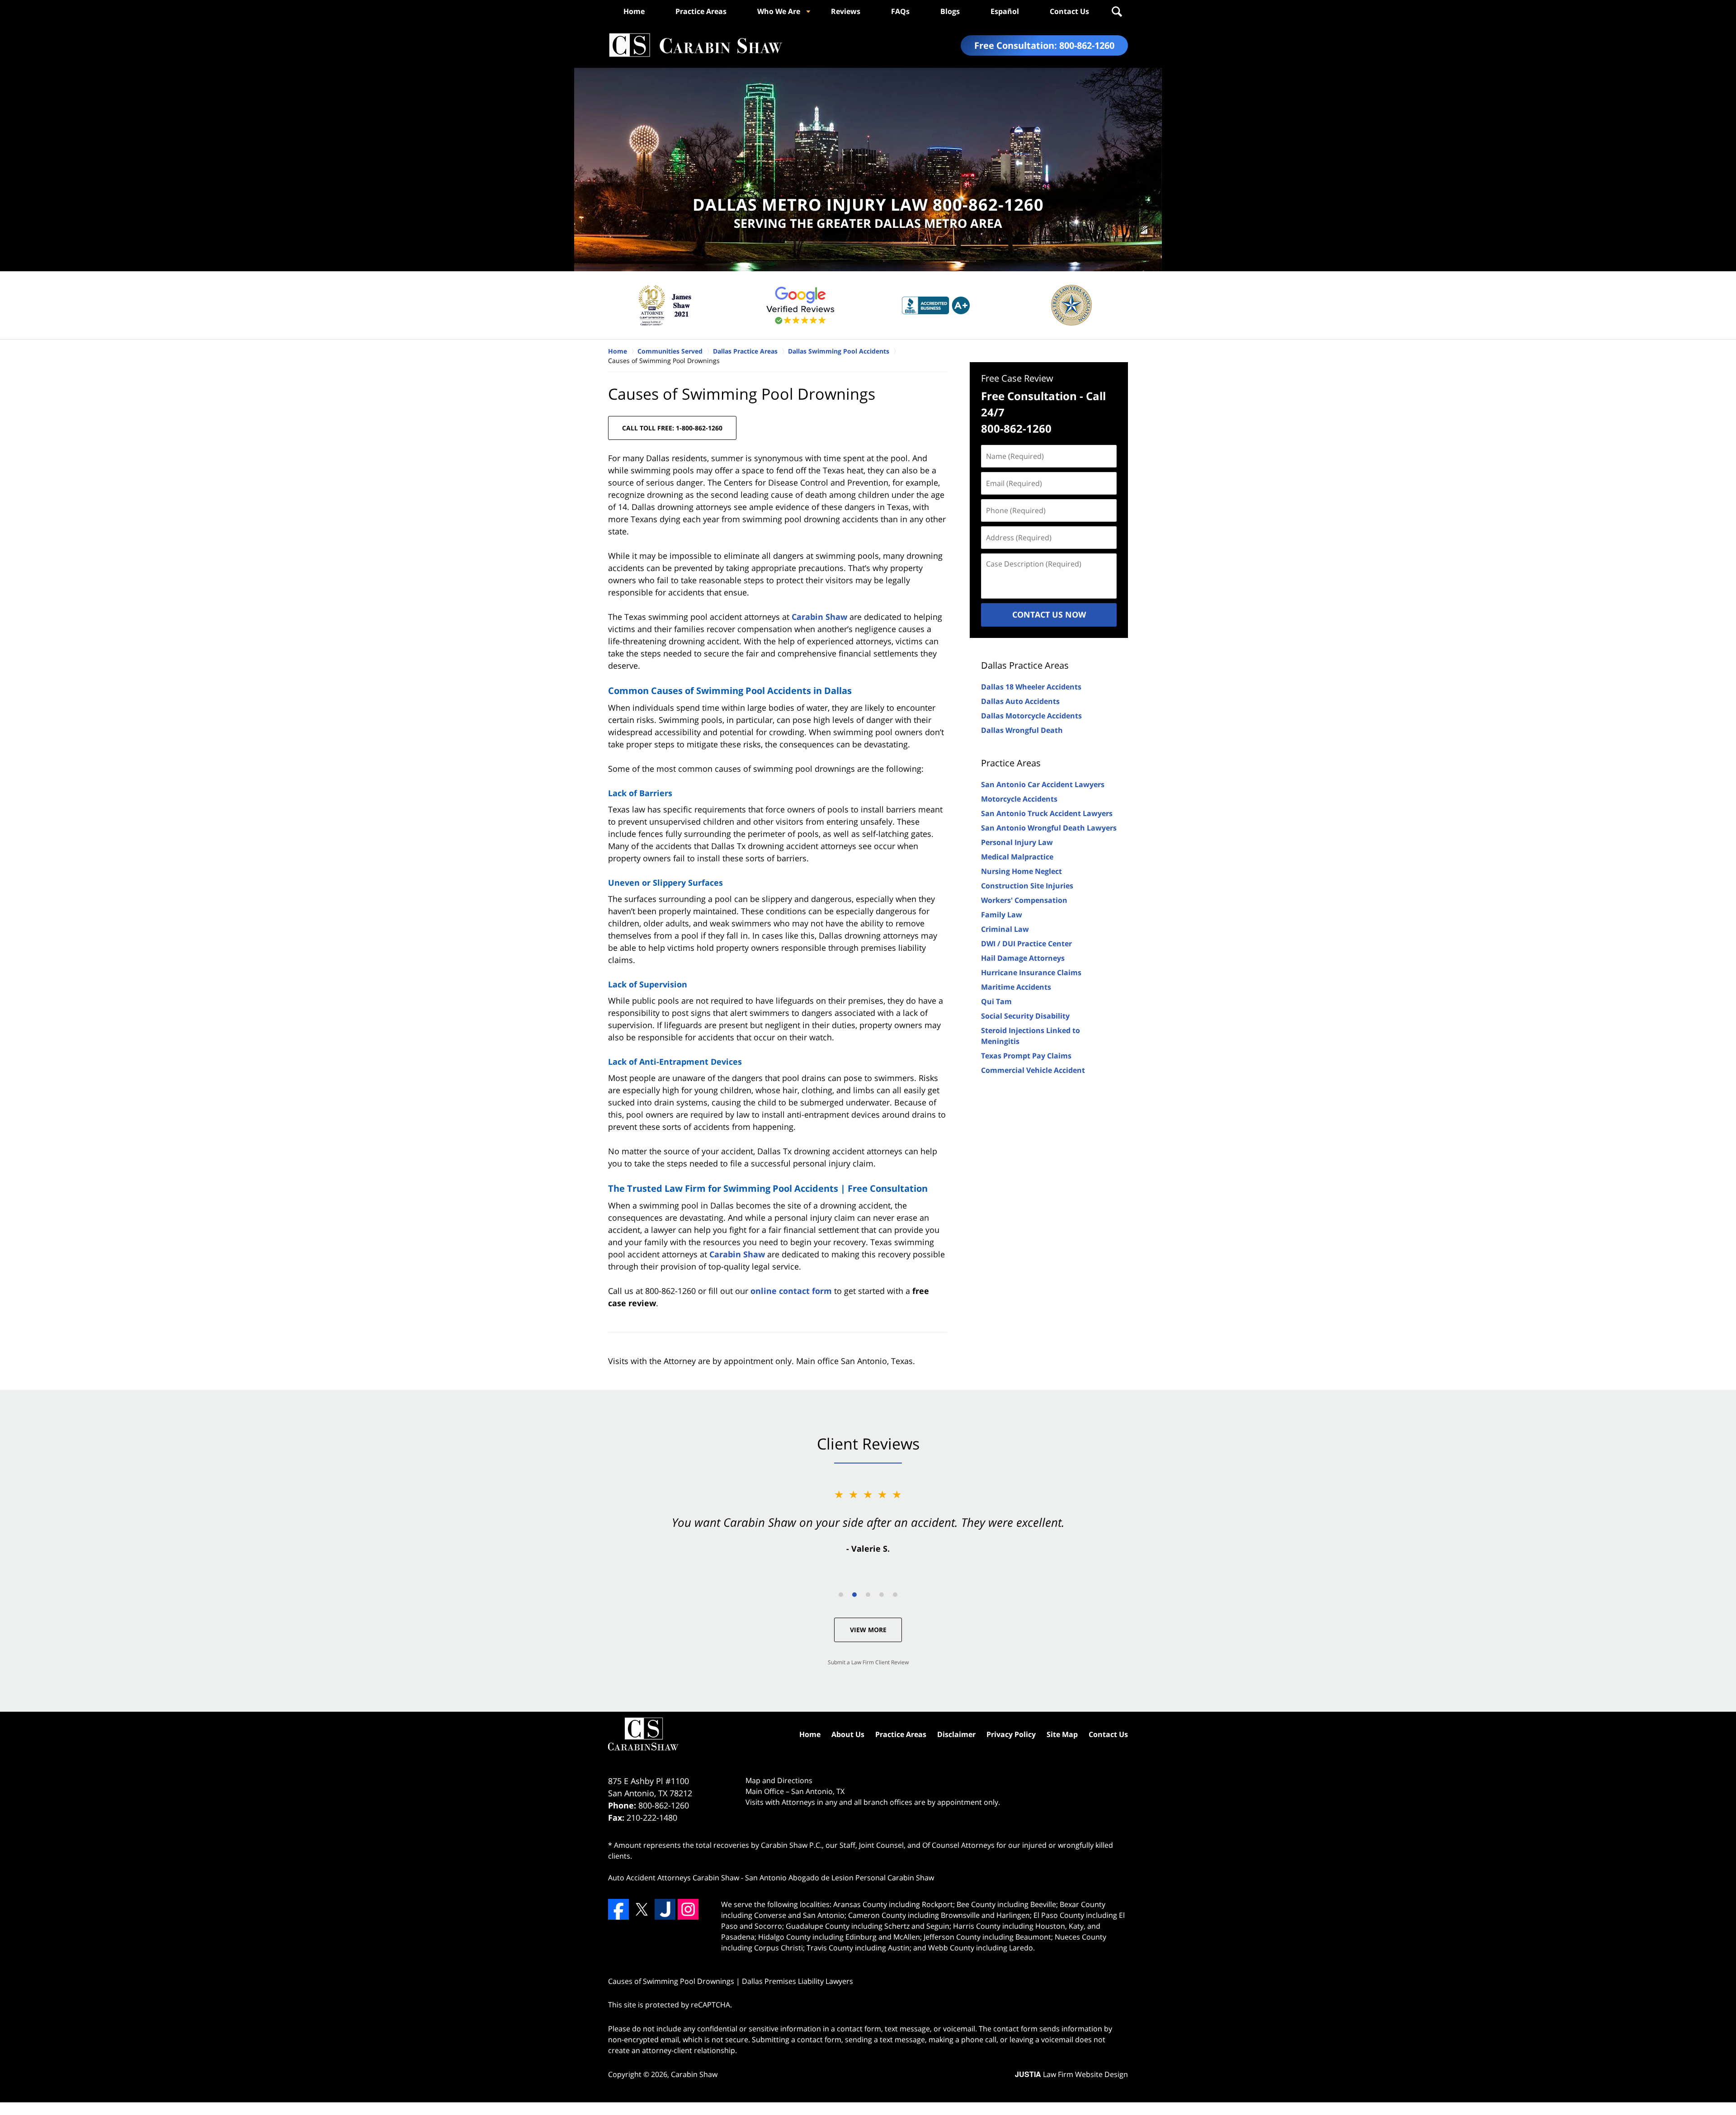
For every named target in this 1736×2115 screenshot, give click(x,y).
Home (634, 11)
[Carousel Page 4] (882, 1595)
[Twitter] (642, 1909)
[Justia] (665, 1909)
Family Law (1002, 915)
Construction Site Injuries (1027, 886)
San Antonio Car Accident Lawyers (1043, 784)
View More (868, 1630)
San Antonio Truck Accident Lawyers (1047, 813)
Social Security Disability (1025, 1016)
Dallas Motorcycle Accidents (1031, 716)
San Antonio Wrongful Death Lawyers (1049, 828)
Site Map (1062, 1734)
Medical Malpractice (1017, 857)
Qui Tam (996, 1001)
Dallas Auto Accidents (1020, 701)
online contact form (791, 1291)
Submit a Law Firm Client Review (868, 1662)
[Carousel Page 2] (854, 1595)
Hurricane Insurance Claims (1031, 973)
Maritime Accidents (1016, 987)
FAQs (900, 11)
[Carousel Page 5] (895, 1595)
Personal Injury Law (1017, 842)
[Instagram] (688, 1909)
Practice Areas (701, 11)
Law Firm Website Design (1071, 2074)
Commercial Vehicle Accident (1033, 1070)
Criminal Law (1005, 929)
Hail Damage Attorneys (1023, 958)
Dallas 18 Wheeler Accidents (1031, 687)
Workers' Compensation (1024, 900)
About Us (848, 1734)
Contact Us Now (1049, 614)
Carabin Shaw (819, 617)
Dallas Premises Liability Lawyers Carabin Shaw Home (695, 45)
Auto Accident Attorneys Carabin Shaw (674, 1878)
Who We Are (779, 11)
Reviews (846, 11)
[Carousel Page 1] (841, 1595)
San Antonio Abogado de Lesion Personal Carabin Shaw (840, 1878)
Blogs (950, 11)
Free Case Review (1017, 378)
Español (1005, 11)
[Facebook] (618, 1909)
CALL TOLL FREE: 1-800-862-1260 (672, 428)
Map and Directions (779, 1780)
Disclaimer (956, 1734)
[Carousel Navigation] (868, 1594)
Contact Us (1069, 11)
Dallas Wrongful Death (1022, 730)
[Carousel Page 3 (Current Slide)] (868, 1595)
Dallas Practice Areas (1025, 665)
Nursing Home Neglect (1021, 871)
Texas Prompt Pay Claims (1026, 1056)
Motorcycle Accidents (1019, 799)
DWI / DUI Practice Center (1026, 944)
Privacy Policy (1011, 1734)
